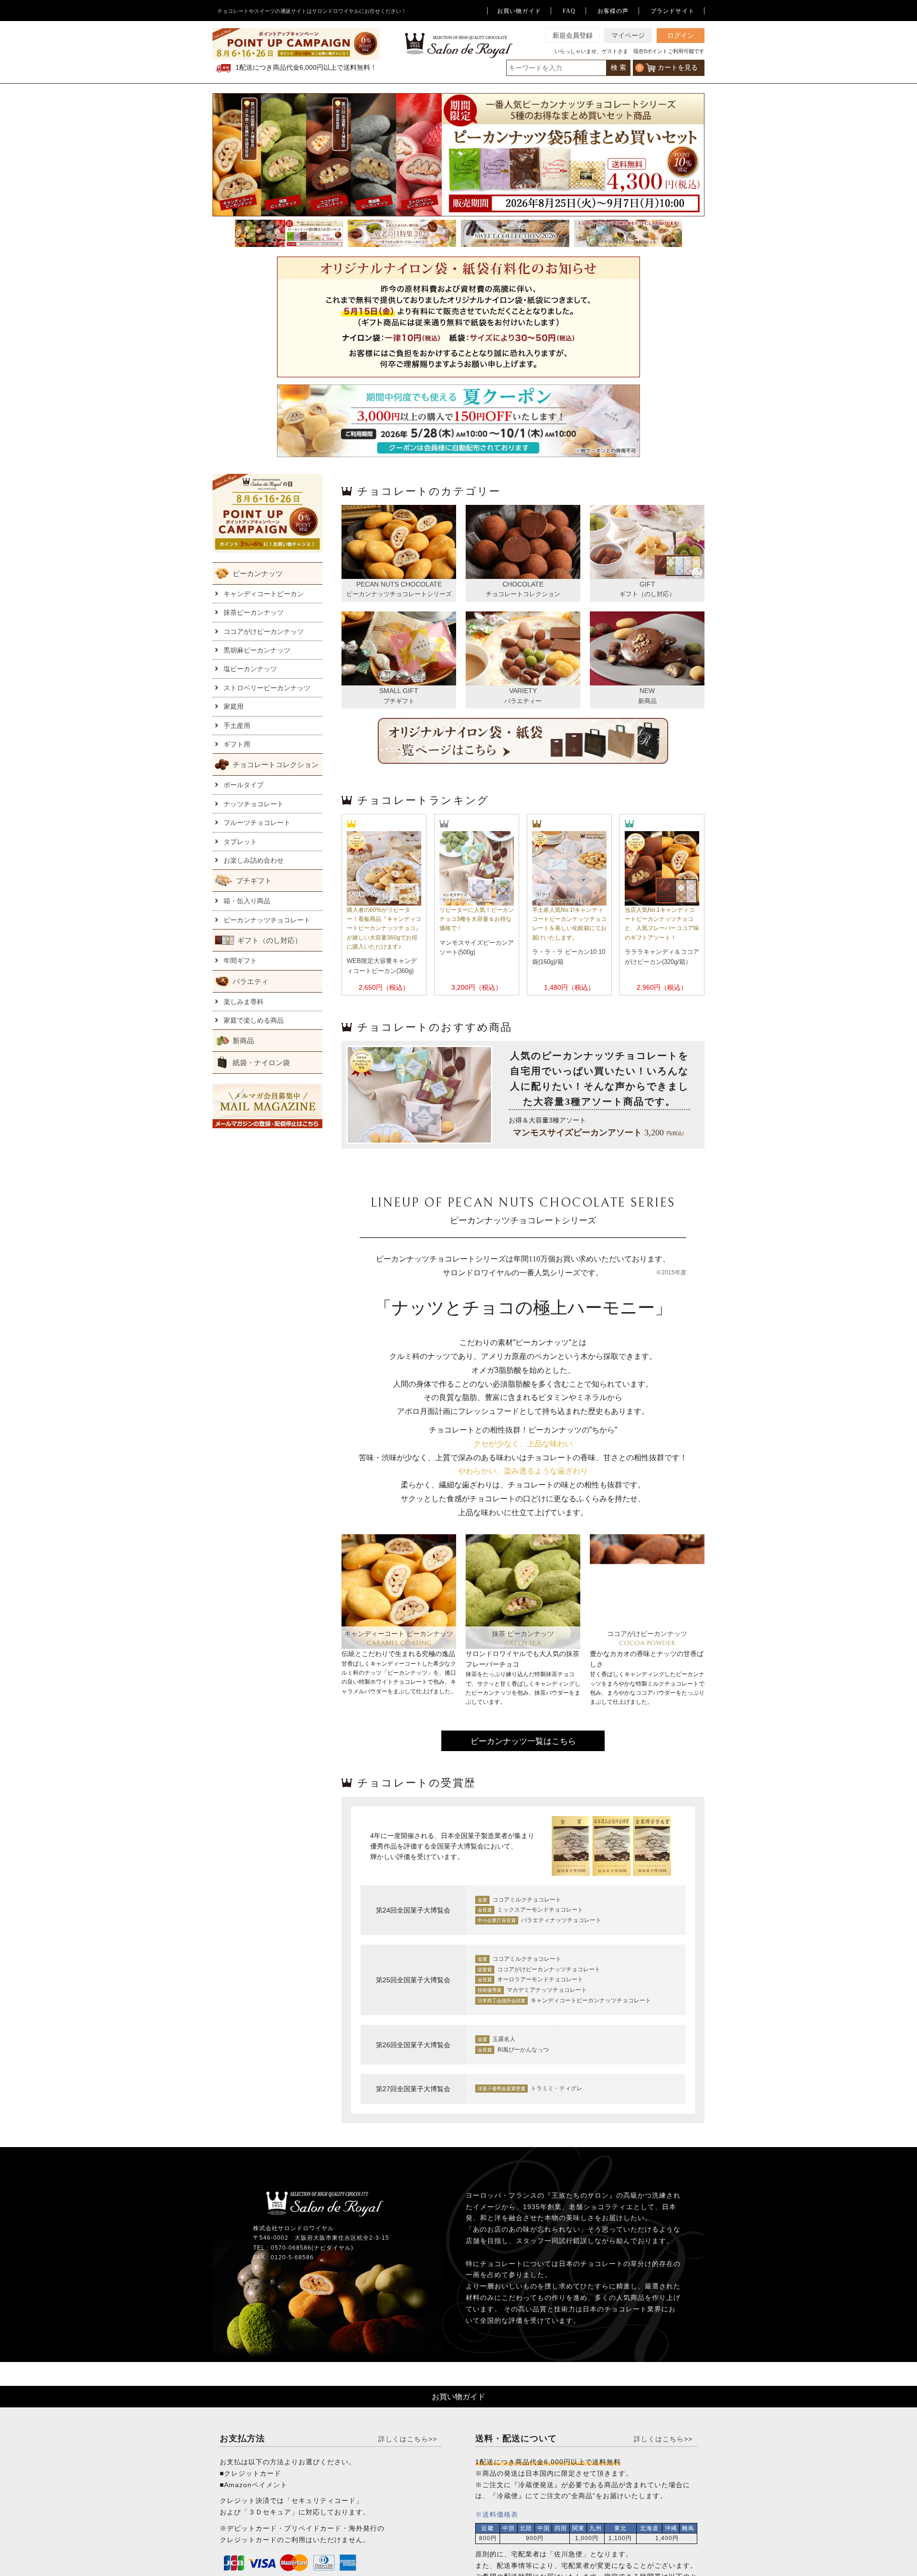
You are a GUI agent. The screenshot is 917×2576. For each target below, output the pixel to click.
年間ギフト (240, 961)
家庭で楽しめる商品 (254, 1020)
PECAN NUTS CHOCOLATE (399, 584)
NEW (647, 691)
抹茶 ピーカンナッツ (523, 1634)
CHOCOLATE (523, 584)
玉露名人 (504, 2039)
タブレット (240, 842)
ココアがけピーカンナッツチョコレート (549, 1969)
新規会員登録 (573, 36)
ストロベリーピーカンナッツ (267, 688)
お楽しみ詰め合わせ (254, 860)
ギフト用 (237, 744)
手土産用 (237, 726)
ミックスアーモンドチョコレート (540, 1910)
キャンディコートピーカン (264, 594)
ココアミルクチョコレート (527, 1900)
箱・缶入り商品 (247, 901)
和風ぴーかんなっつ (523, 2050)
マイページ (628, 36)
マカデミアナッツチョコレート (547, 1990)
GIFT (647, 584)
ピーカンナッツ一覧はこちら (523, 1741)
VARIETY (523, 691)
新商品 (243, 1041)
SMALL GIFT (399, 691)
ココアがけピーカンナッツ (264, 631)
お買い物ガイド (519, 11)
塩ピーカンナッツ (250, 669)
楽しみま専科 (244, 1002)
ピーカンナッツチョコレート (267, 920)
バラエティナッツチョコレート (561, 1920)
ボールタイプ (244, 785)
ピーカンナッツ (258, 573)
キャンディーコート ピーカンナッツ (399, 1634)
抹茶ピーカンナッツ (254, 612)
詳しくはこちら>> (408, 2439)
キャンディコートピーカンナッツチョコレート (591, 2000)
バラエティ (251, 981)
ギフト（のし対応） (270, 940)
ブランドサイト (672, 11)
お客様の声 (613, 11)
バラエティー (523, 701)
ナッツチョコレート (254, 804)
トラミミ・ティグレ (556, 2088)
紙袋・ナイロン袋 (261, 1063)
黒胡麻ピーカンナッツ (257, 650)
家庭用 (234, 706)
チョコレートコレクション (276, 764)
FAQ (569, 11)
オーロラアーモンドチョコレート (540, 1979)
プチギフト (254, 881)
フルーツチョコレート (257, 823)
